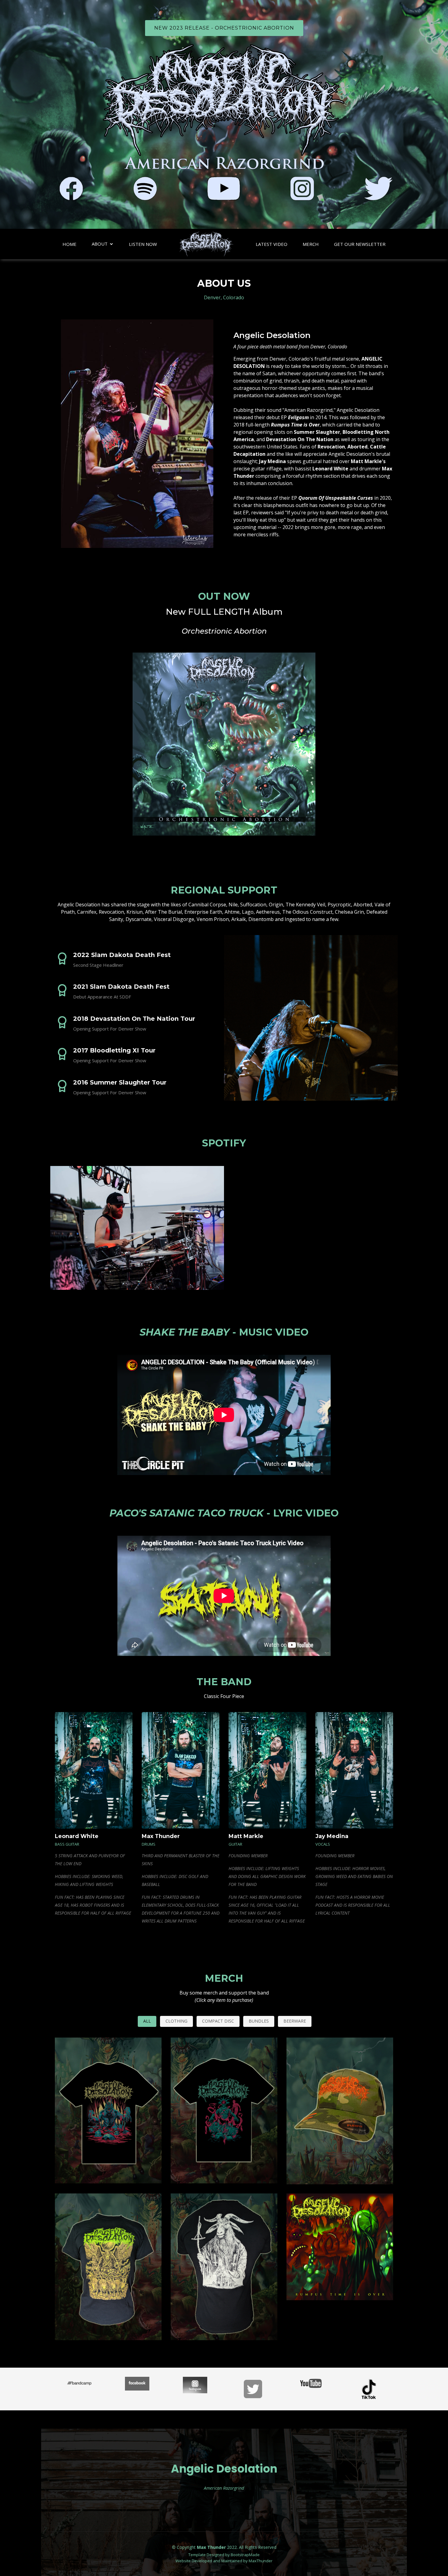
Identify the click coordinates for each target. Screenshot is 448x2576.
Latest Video (272, 244)
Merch (311, 244)
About (100, 244)
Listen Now (143, 244)
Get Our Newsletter (360, 244)
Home (69, 244)
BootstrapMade (245, 2555)
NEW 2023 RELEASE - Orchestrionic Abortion (224, 28)
